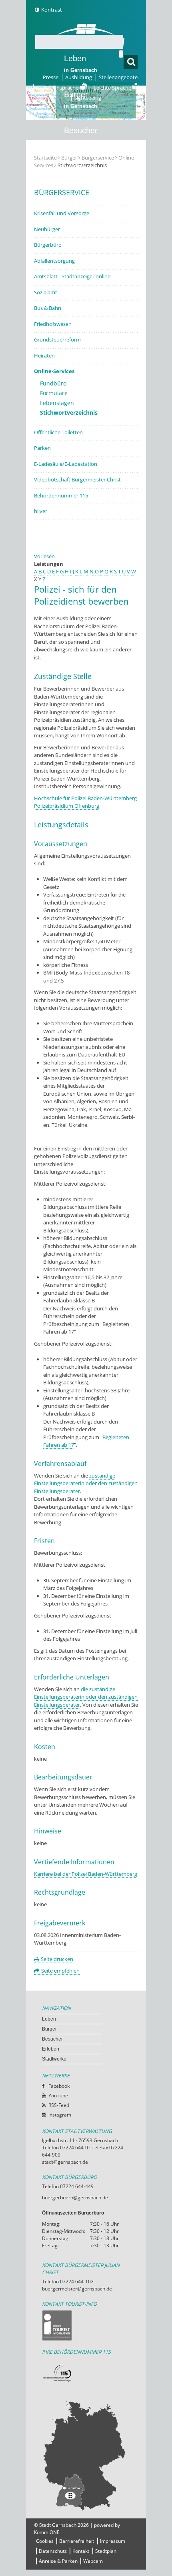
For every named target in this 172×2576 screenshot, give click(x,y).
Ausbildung (79, 77)
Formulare (54, 393)
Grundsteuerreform (57, 339)
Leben (81, 64)
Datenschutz (53, 2551)
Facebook (59, 2086)
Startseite (45, 158)
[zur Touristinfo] (86, 2325)
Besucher (81, 136)
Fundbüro (53, 383)
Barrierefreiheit (77, 2541)
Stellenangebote (118, 77)
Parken (42, 448)
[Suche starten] (121, 54)
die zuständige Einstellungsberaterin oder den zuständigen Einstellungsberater (86, 1697)
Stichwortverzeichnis (69, 412)
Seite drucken (57, 1959)
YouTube (58, 2096)
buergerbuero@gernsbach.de (75, 2198)
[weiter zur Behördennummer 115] (86, 2373)
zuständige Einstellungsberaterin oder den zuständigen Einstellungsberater (86, 1483)
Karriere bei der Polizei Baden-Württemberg (86, 1874)
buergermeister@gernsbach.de (77, 2289)
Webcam (93, 2561)
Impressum (113, 2541)
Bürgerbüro (48, 245)
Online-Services (54, 371)
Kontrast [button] (52, 10)
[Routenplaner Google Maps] (86, 2455)
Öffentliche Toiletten (58, 432)
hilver (41, 511)
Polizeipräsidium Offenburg (67, 806)
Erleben (81, 172)
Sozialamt (46, 292)
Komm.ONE (47, 2532)
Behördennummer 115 (61, 495)
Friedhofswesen (53, 324)
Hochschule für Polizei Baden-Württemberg (85, 798)
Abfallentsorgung (54, 261)
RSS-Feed (59, 2105)
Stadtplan (106, 2551)
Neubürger (47, 229)
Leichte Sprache (113, 88)
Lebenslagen (57, 403)
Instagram (60, 2115)
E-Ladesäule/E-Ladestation (66, 464)
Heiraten (44, 355)
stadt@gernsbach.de (65, 2162)
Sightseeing (88, 98)
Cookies (45, 2541)
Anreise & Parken (58, 2561)
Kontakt (81, 2551)
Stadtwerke (84, 202)
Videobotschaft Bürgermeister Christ (77, 479)
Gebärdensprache (58, 88)
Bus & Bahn (48, 308)
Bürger (49, 2029)
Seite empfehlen (60, 1971)
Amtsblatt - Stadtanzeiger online (72, 276)
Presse (51, 77)
